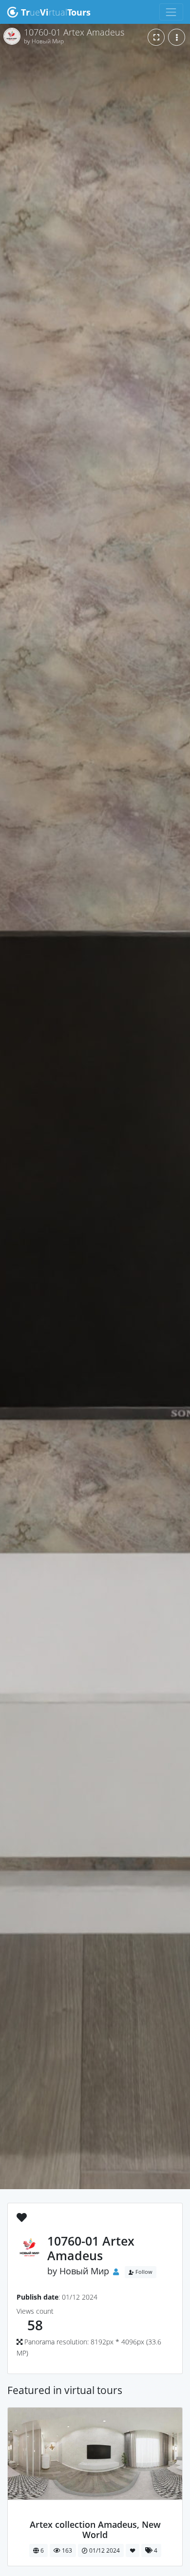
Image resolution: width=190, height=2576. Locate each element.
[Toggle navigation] (171, 12)
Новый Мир (84, 2271)
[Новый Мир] (95, 2514)
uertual (56, 12)
